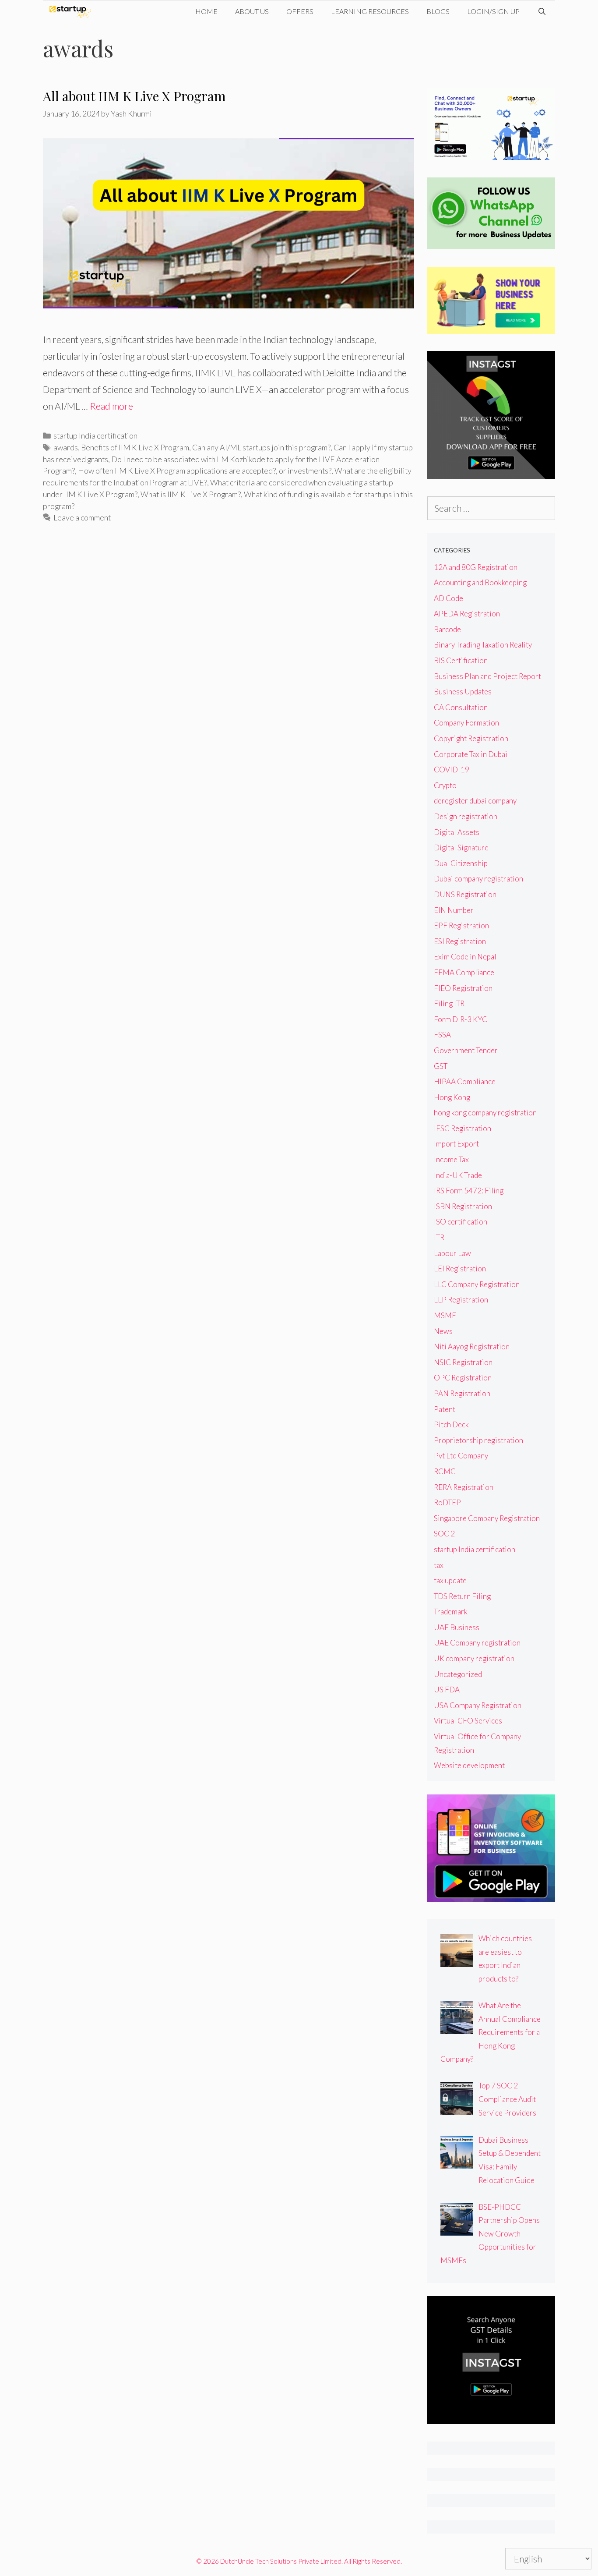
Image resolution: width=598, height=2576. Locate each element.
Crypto (445, 785)
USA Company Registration (478, 1705)
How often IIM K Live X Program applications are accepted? (177, 471)
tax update (450, 1580)
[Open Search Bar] (542, 11)
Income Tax (451, 1159)
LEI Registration (460, 1269)
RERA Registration (464, 1487)
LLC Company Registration (477, 1284)
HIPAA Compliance (465, 1081)
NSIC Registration (463, 1362)
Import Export (456, 1144)
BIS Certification (461, 660)
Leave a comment (82, 517)
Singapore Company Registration (487, 1518)
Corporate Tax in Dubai (471, 754)
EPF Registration (461, 925)
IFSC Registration (463, 1128)
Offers (300, 11)
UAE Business (457, 1627)
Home (206, 11)
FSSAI (443, 1035)
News (443, 1331)
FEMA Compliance (464, 972)
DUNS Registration (465, 894)
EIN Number (454, 910)
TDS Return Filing (462, 1596)
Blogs (438, 11)
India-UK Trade (458, 1175)
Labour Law (452, 1253)
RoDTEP (447, 1502)
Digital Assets (457, 832)
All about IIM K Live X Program (134, 96)
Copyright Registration (471, 738)
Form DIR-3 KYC (461, 1019)
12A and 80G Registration (476, 567)
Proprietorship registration (478, 1440)
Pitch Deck (451, 1424)
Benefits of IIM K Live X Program (135, 447)
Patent (445, 1409)
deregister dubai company (475, 801)
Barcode (447, 629)
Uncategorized (458, 1674)
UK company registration (474, 1658)
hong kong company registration (485, 1113)
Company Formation (466, 723)
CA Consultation (461, 707)
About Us (252, 11)
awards (66, 447)
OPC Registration (463, 1378)
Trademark (451, 1612)
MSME (445, 1315)
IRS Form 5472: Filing (469, 1191)
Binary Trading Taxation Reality (483, 645)
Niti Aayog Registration (472, 1346)
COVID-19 (452, 770)
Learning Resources (370, 11)
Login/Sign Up (493, 11)
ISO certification (461, 1222)
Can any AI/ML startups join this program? (261, 447)
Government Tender (466, 1050)
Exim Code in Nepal (465, 957)
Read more (111, 406)
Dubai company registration (478, 879)
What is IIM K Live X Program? (191, 494)
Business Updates (463, 692)
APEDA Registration (467, 614)
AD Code (448, 598)
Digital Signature (461, 847)
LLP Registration (461, 1300)
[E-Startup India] (72, 11)
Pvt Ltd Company (461, 1456)
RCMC (445, 1471)
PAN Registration (462, 1393)
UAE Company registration (477, 1643)
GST (441, 1066)
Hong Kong (452, 1097)
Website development (469, 1765)
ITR (439, 1237)
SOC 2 (444, 1534)
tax (439, 1565)
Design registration (466, 816)
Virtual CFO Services (468, 1721)
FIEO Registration (463, 988)
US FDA (447, 1690)
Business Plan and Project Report (487, 676)
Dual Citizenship (461, 863)
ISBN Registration (463, 1206)
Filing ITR (449, 1003)
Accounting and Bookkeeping (480, 582)
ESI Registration (460, 941)
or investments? (305, 471)
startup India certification (95, 435)
